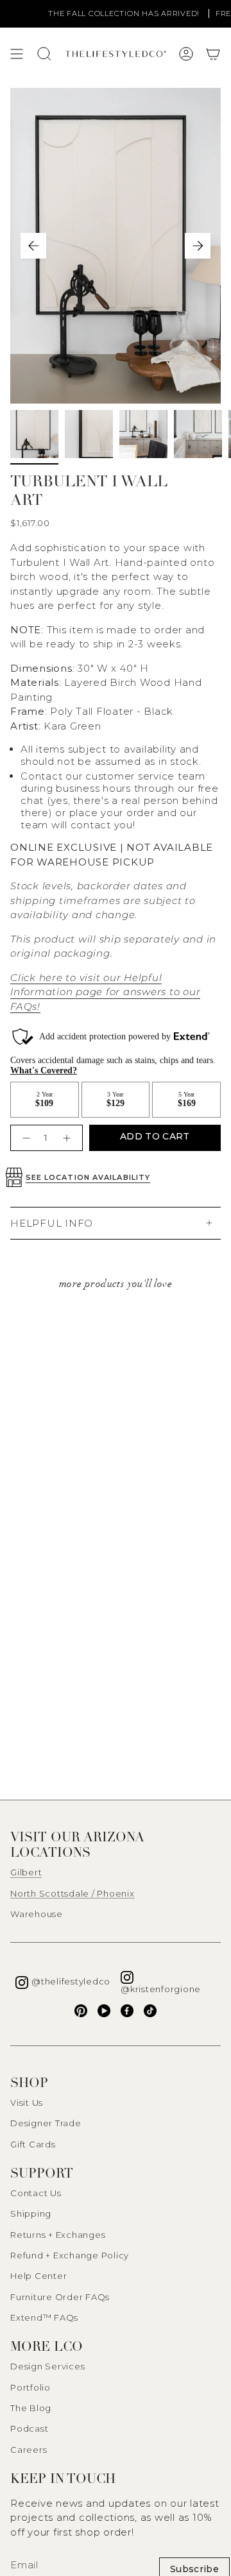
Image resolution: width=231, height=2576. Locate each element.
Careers (29, 2450)
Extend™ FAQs (44, 2317)
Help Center (38, 2276)
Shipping (31, 2213)
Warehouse (37, 1914)
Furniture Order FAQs (60, 2297)
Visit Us (27, 2103)
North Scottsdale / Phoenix (73, 1893)
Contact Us (36, 2193)
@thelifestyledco (71, 1981)
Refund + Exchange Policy (70, 2255)
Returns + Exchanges (58, 2235)
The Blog (31, 2408)
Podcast (29, 2428)
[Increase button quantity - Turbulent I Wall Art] (68, 1138)
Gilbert (26, 1872)
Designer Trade (46, 2123)
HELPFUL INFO (52, 1223)
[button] (213, 54)
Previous (33, 246)
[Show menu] (17, 54)
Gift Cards (33, 2144)
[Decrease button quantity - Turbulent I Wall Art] (25, 1138)
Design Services (47, 2366)
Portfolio (30, 2387)
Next (198, 246)
